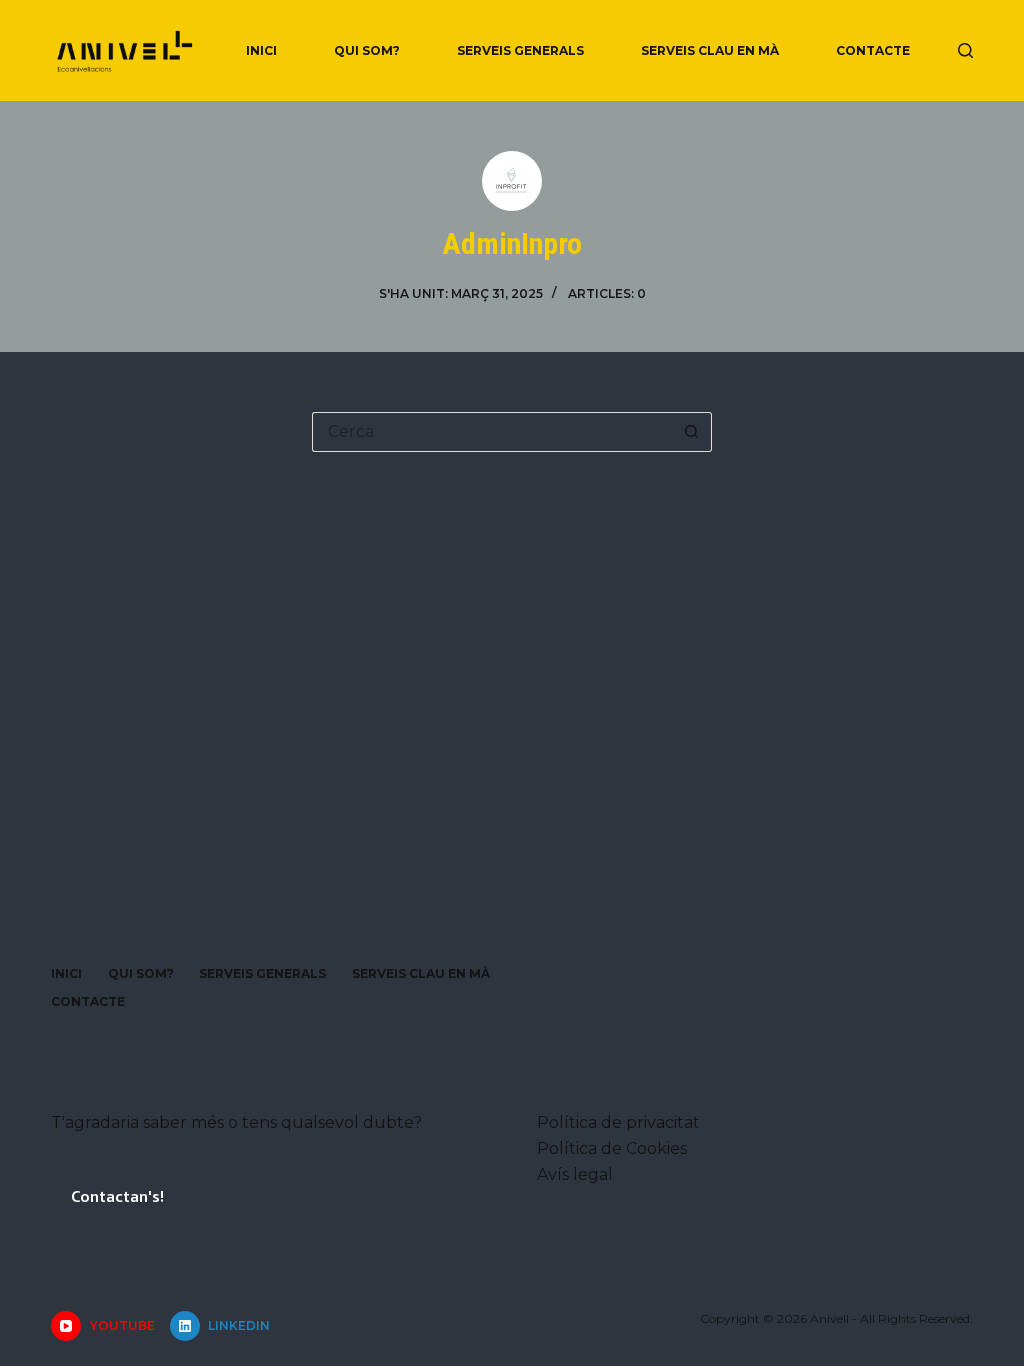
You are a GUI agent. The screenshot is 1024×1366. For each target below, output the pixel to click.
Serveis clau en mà (710, 50)
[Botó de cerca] (692, 432)
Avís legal (575, 1174)
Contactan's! (117, 1195)
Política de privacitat (618, 1122)
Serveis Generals (520, 50)
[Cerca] (965, 50)
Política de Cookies (612, 1148)
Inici (261, 50)
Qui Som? (367, 50)
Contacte (873, 50)
